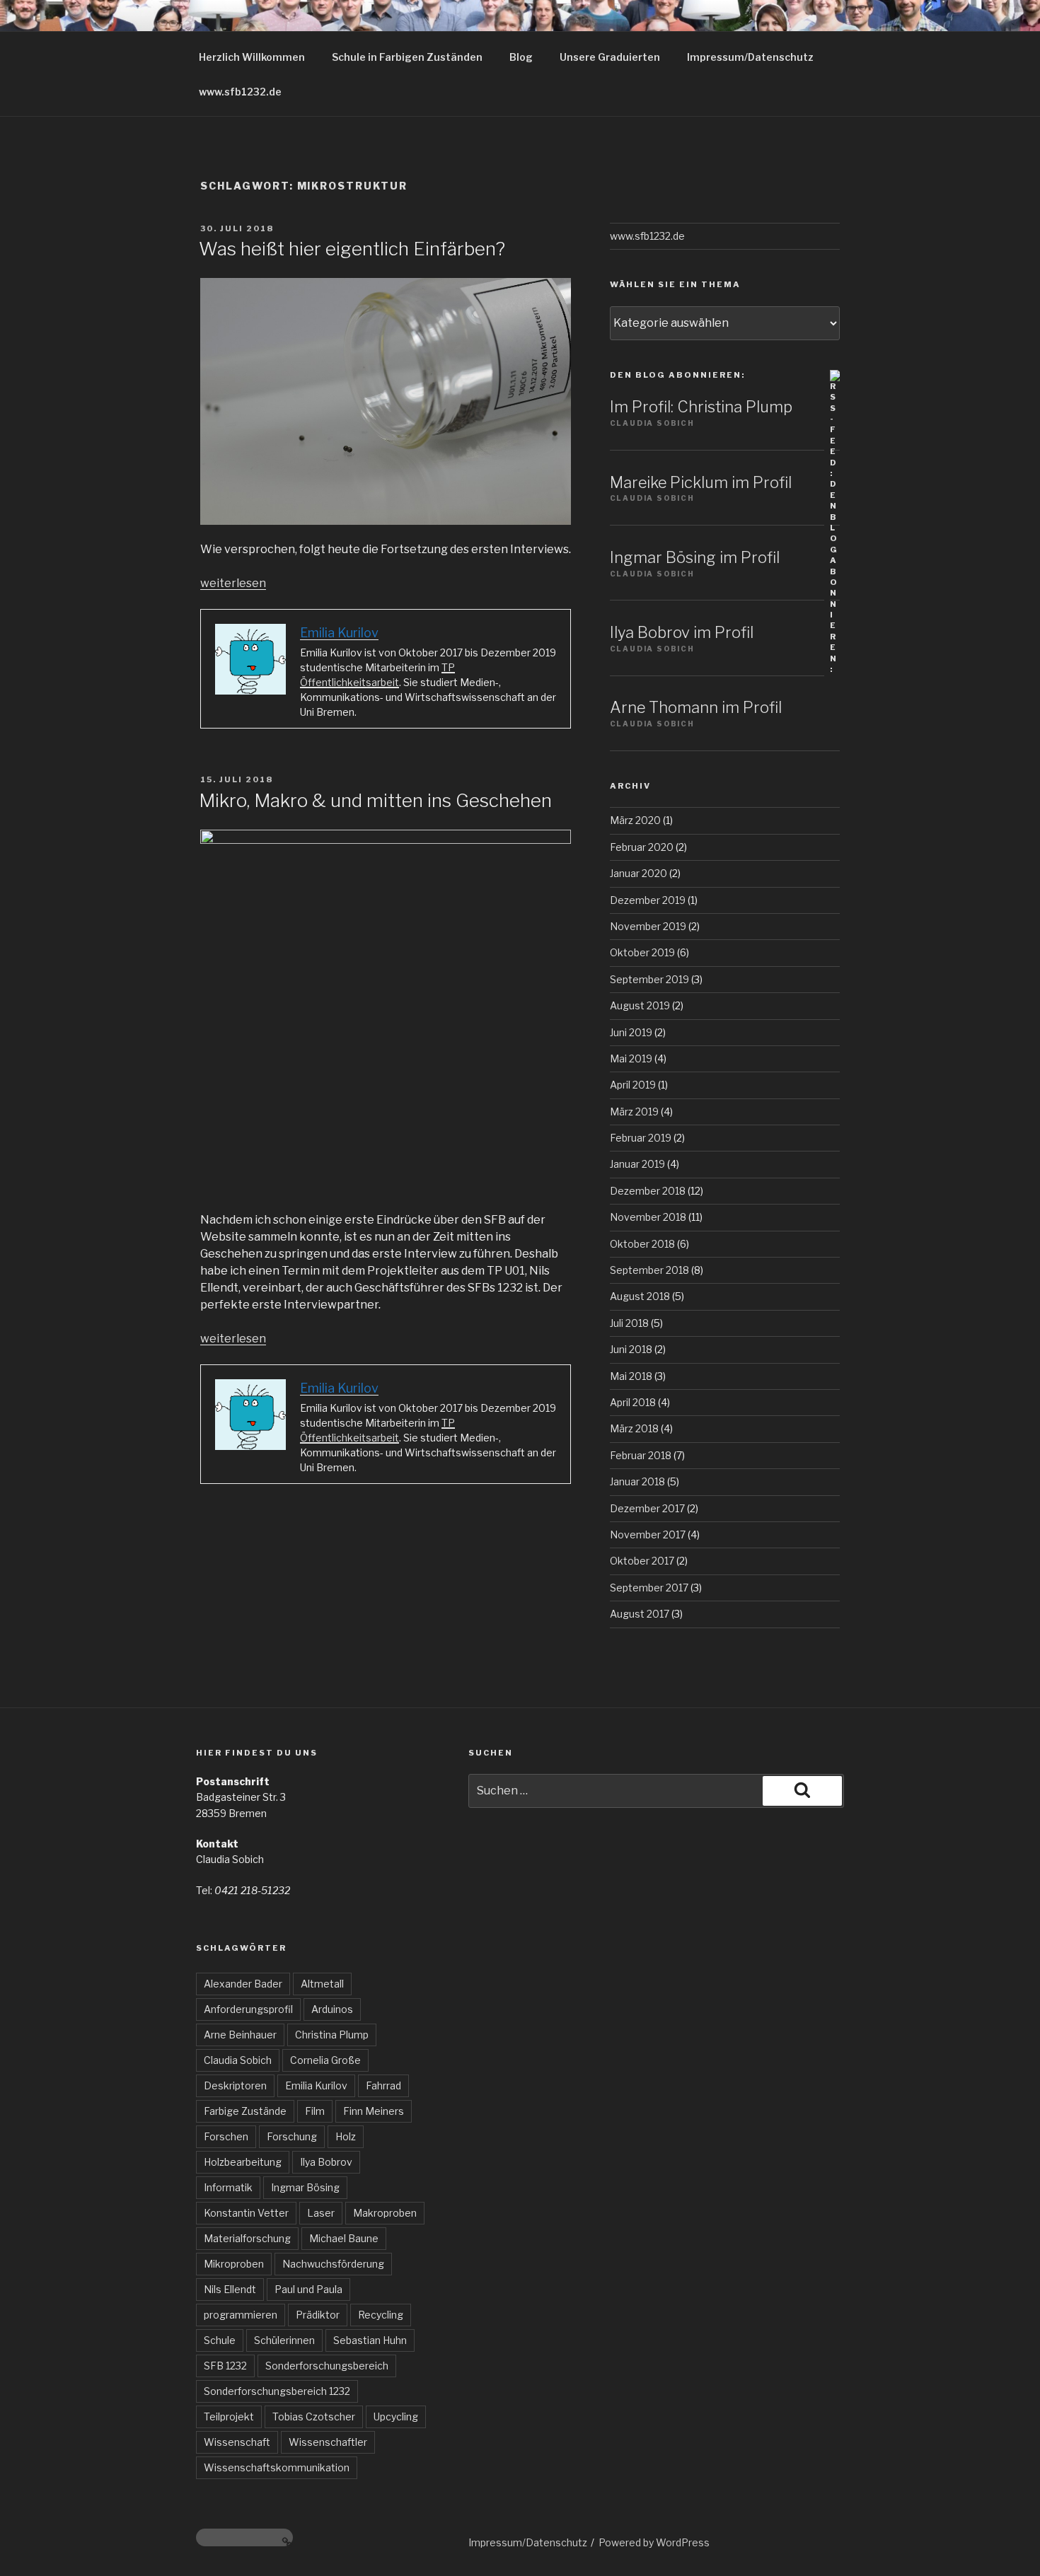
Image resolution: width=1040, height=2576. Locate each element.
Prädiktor (318, 2315)
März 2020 (635, 820)
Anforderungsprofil (248, 2009)
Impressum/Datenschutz (750, 57)
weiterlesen (233, 583)
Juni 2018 (631, 1349)
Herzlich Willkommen (252, 57)
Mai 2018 (631, 1376)
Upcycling (396, 2417)
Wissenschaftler (328, 2442)
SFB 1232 (225, 2366)
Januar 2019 (637, 1164)
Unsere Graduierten (610, 57)
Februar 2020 (642, 847)
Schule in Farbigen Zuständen (407, 57)
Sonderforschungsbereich (327, 2366)
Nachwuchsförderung (333, 2264)
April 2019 (633, 1085)
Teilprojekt (229, 2417)
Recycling (381, 2315)
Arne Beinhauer (240, 2035)
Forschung (292, 2136)
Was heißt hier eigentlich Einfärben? (352, 249)
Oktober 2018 (642, 1244)
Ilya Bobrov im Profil (682, 632)
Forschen (226, 2136)
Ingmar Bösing (305, 2187)
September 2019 (649, 979)
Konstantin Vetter (246, 2213)
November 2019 (648, 926)
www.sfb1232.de (240, 92)
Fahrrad (383, 2085)
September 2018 (649, 1270)
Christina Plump (332, 2035)
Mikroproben (234, 2264)
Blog (521, 57)
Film (315, 2111)
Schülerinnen (284, 2340)
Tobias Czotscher (314, 2417)
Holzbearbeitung (243, 2162)
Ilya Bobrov (326, 2162)
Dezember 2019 (648, 900)
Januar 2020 (639, 873)
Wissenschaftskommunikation (277, 2467)
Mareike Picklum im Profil (701, 482)
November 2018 (648, 1217)
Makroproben (385, 2213)
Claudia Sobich (238, 2060)
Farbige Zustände (245, 2111)
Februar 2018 (641, 1455)
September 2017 (649, 1588)
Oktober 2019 (642, 952)
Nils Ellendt (230, 2289)
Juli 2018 (629, 1323)
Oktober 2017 (642, 1561)
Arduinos (332, 2009)
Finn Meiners (374, 2111)
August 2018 (640, 1296)
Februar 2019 (641, 1138)
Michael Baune (344, 2238)
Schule (220, 2340)
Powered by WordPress (654, 2542)
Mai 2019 (631, 1058)
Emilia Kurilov (316, 2085)
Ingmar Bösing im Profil (695, 557)
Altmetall (322, 1984)
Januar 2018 (637, 1481)
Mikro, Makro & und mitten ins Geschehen (375, 800)
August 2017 (640, 1614)
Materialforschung (247, 2238)
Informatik (228, 2187)
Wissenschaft (237, 2442)
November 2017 (648, 1534)
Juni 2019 (631, 1032)
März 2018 (634, 1428)
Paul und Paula (308, 2289)
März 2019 (634, 1112)
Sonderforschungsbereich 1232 (277, 2391)
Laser (321, 2213)
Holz (346, 2136)
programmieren (241, 2315)
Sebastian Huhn (370, 2340)
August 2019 (640, 1005)
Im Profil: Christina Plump (701, 407)
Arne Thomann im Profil (696, 707)
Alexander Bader (243, 1984)
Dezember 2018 (648, 1191)
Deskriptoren (235, 2085)
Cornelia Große (325, 2060)
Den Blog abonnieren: (677, 375)
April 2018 (633, 1402)
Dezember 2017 (647, 1508)
